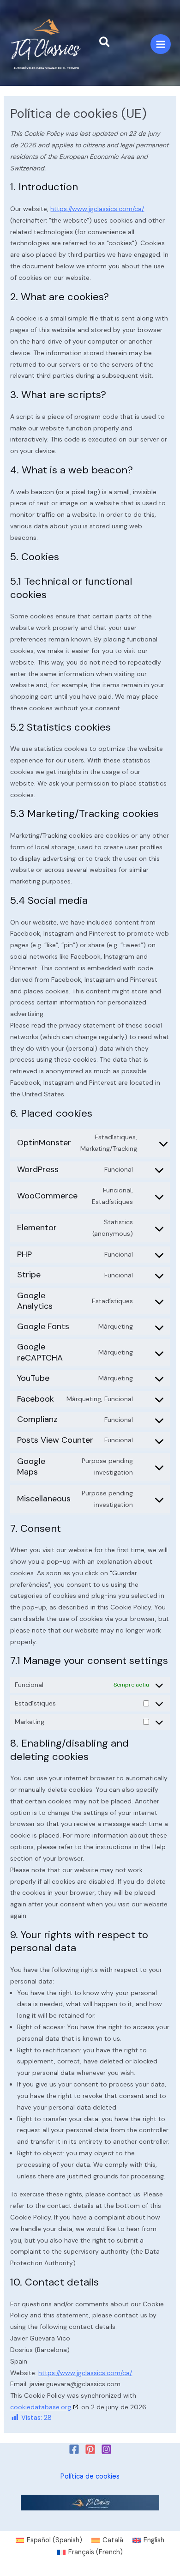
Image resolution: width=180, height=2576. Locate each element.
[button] (105, 43)
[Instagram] (106, 2449)
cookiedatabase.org (41, 2407)
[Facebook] (74, 2449)
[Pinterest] (90, 2449)
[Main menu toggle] (161, 44)
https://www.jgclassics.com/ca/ (97, 209)
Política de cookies (90, 2476)
